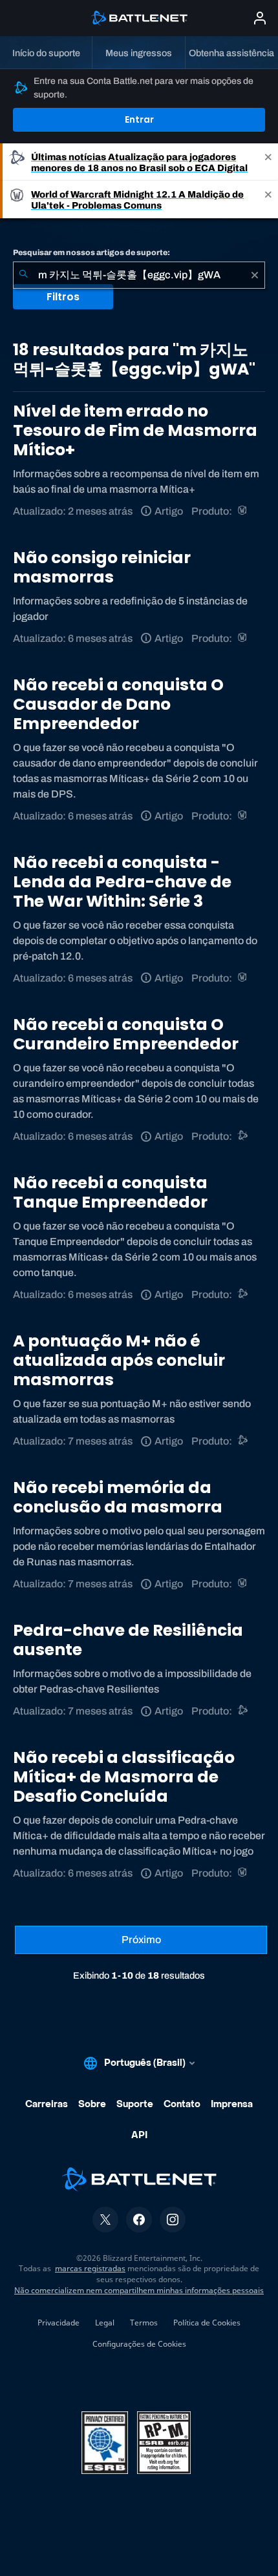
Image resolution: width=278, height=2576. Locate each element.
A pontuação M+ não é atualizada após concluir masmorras (119, 1360)
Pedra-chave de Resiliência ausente (128, 1640)
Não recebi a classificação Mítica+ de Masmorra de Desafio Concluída (124, 1777)
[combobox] (139, 275)
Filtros (63, 297)
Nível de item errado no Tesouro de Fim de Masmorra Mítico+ (135, 430)
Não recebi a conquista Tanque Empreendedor (110, 1192)
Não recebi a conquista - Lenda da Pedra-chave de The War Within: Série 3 (122, 882)
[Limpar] (255, 275)
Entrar (139, 119)
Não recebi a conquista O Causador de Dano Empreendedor (118, 704)
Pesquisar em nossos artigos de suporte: (91, 252)
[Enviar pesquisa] (23, 275)
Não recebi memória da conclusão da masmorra (118, 1497)
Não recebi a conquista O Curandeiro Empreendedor (126, 1034)
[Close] (268, 162)
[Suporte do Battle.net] (243, 1136)
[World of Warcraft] (243, 511)
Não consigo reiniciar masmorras (102, 567)
